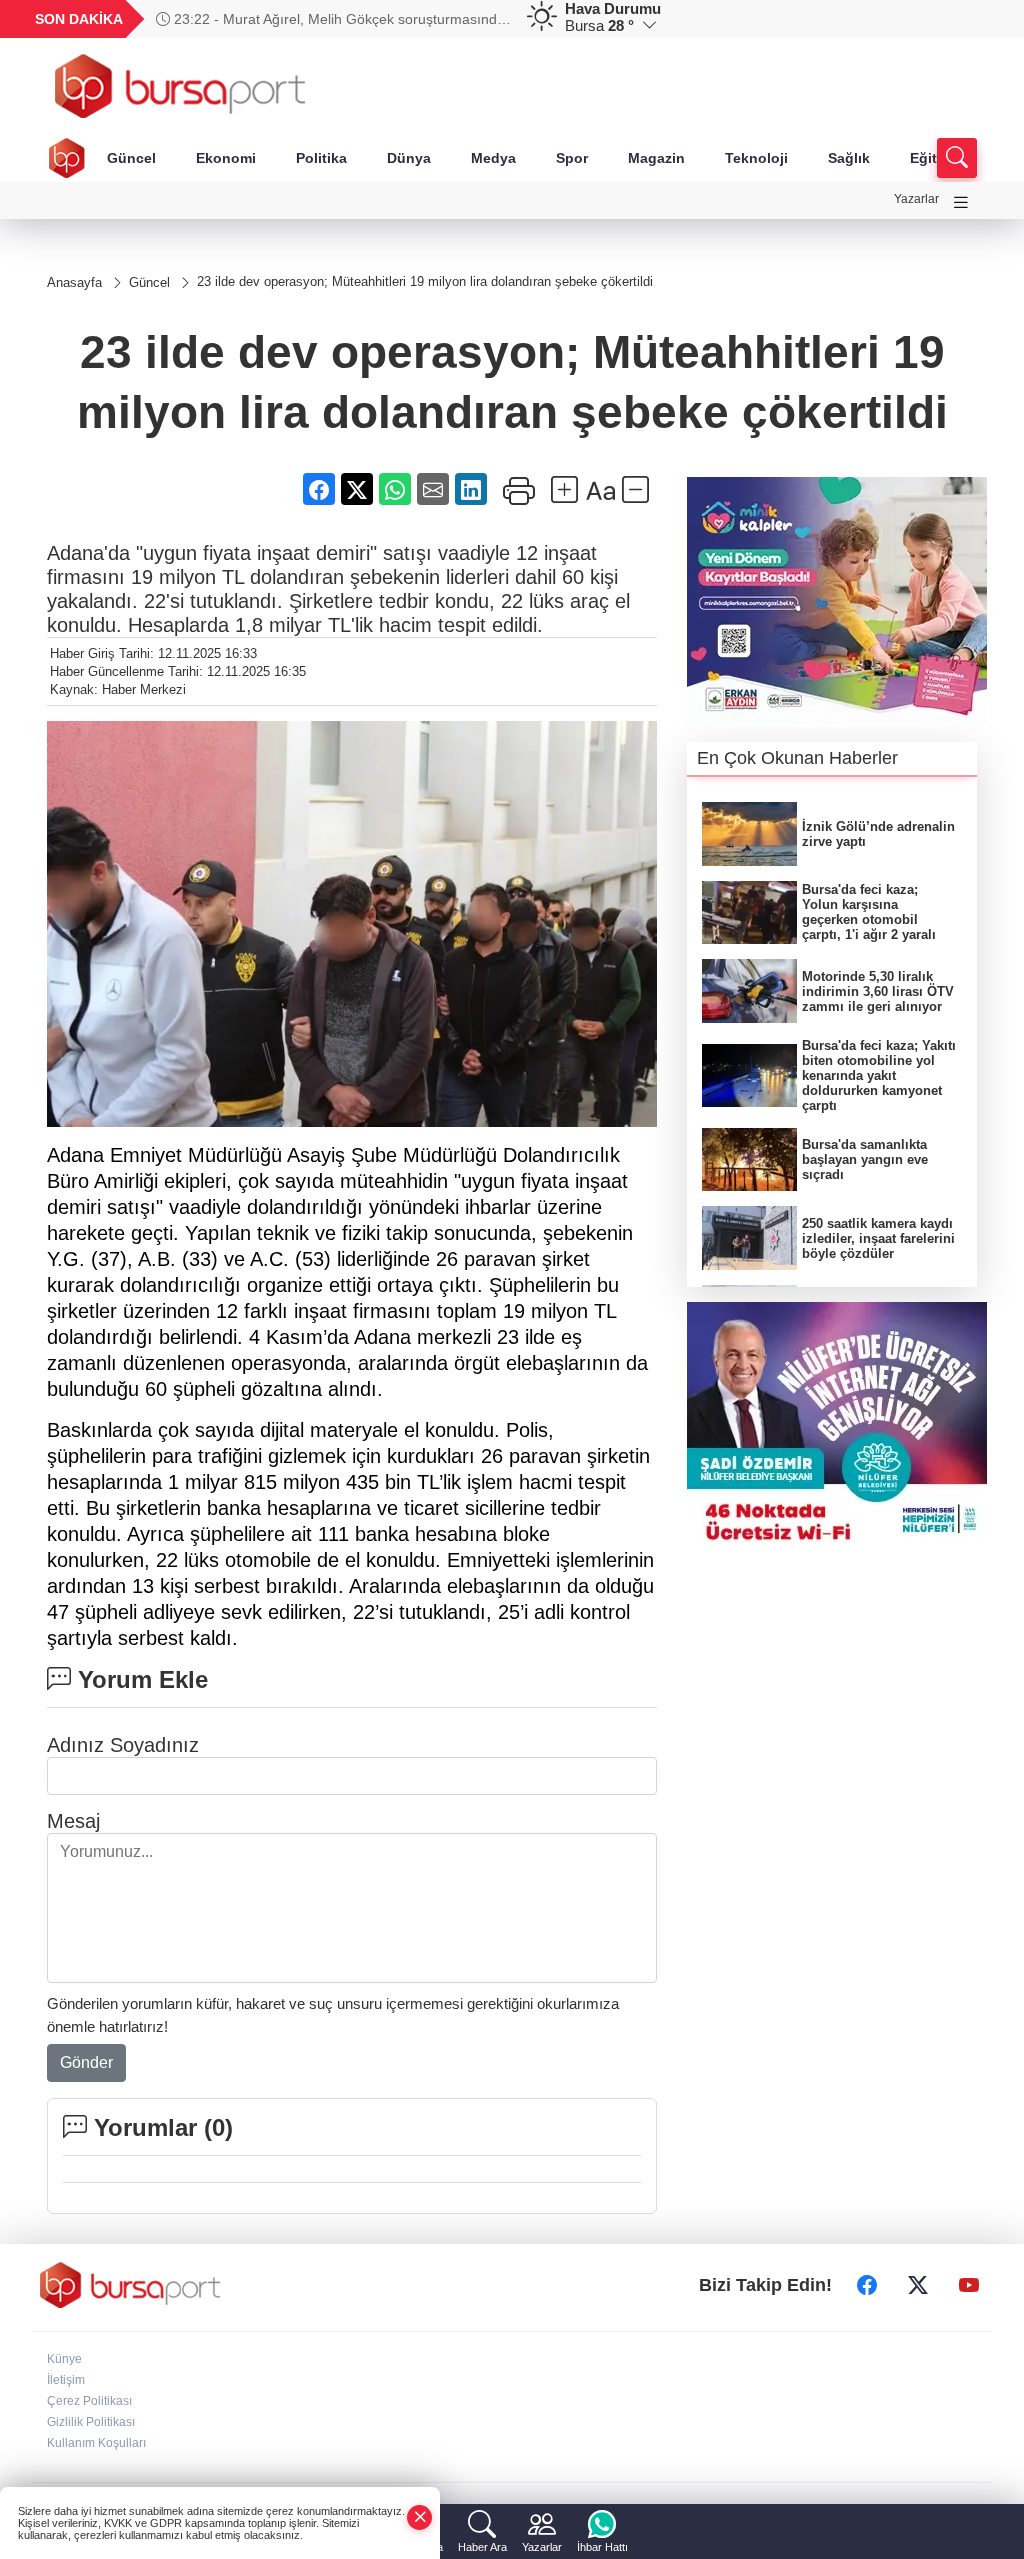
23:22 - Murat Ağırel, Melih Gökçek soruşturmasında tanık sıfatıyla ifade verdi (330, 19)
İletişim (66, 2380)
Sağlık (849, 158)
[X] (918, 2285)
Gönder (86, 2062)
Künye (64, 2359)
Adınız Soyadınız (123, 1745)
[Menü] (961, 202)
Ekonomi (226, 158)
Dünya (409, 158)
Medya (493, 158)
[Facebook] (867, 2285)
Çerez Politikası (89, 2401)
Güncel (131, 158)
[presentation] (486, 19)
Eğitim (931, 158)
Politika (321, 158)
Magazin (656, 158)
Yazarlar (916, 199)
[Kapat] (420, 2517)
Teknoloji (756, 158)
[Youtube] (969, 2285)
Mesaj (73, 1821)
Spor (572, 158)
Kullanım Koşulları (96, 2443)
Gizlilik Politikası (91, 2422)
